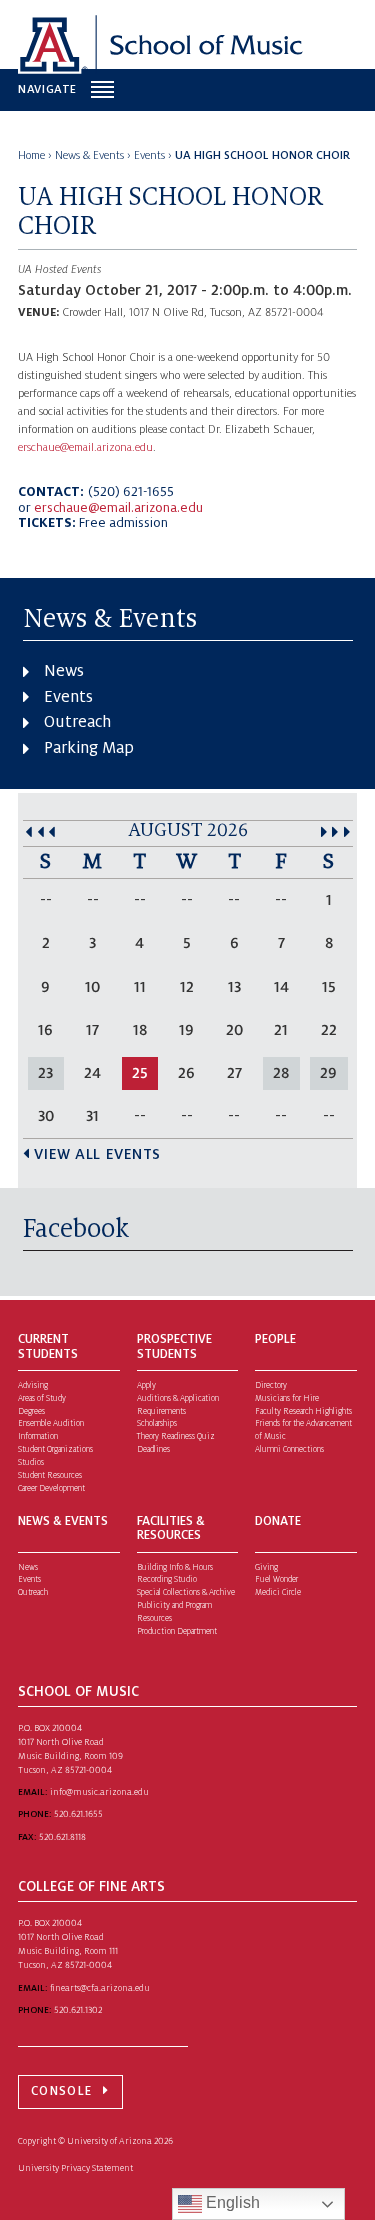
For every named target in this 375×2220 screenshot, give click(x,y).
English (231, 2202)
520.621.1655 (78, 1814)
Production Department (177, 1631)
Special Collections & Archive (186, 1592)
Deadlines (153, 1449)
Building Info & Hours (175, 1567)
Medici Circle (278, 1592)
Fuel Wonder (276, 1579)
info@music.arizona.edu (99, 1792)
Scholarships (157, 1423)
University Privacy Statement (75, 2168)
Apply (146, 1385)
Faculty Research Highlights (303, 1411)
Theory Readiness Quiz (176, 1436)
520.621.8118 (62, 1837)
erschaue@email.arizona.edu (85, 447)
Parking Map (89, 748)
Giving (266, 1567)
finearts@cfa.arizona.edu (100, 1988)
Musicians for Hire (287, 1398)
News (64, 671)
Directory (271, 1385)
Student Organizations (55, 1449)
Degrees (31, 1411)
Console (61, 2091)
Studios (31, 1462)
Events (68, 697)
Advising (33, 1385)
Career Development (51, 1488)
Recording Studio (167, 1579)
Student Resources (50, 1475)
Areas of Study (42, 1398)
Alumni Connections (289, 1449)
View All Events (97, 1154)
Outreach (77, 722)
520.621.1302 (78, 2010)
